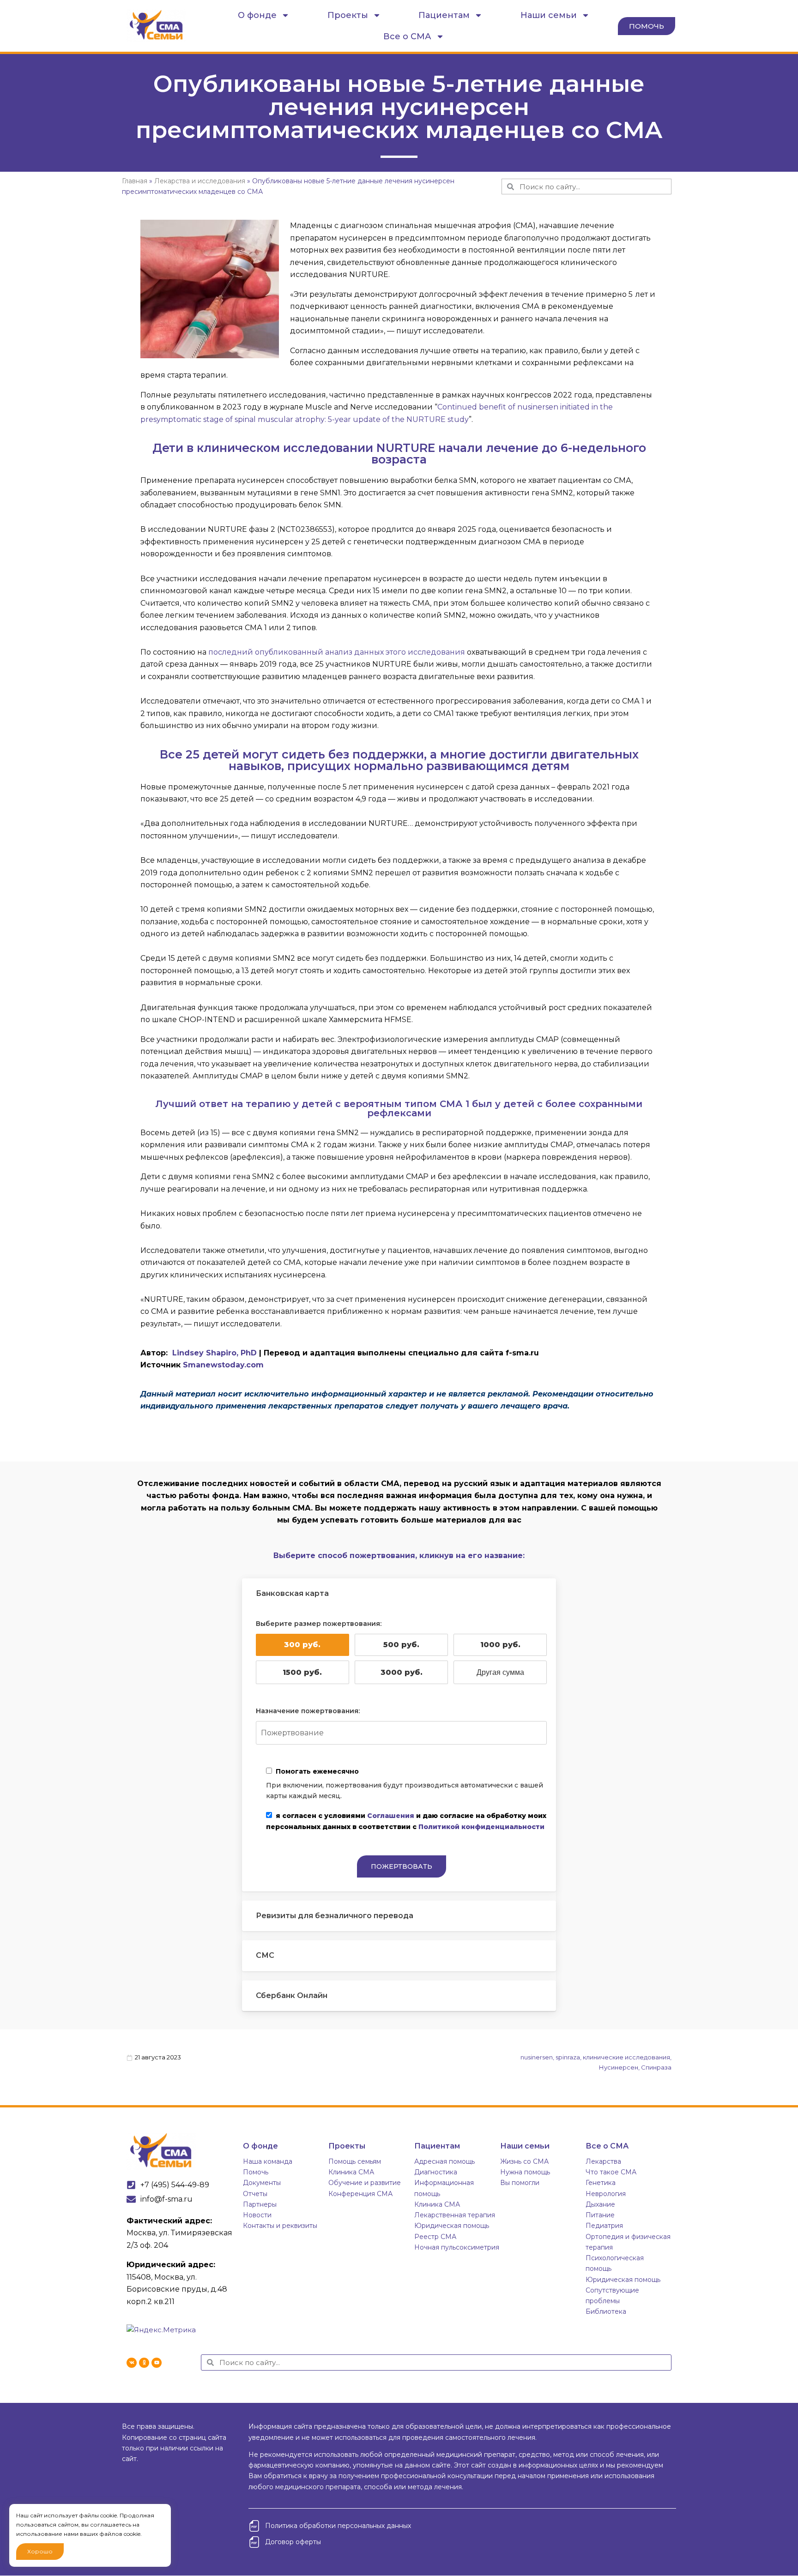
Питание (600, 2215)
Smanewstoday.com (223, 1365)
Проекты (348, 15)
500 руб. (401, 1645)
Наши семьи (549, 15)
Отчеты (255, 2194)
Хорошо (40, 2551)
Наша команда (268, 2161)
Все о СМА (407, 36)
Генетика (601, 2183)
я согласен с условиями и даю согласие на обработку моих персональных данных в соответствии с (406, 1821)
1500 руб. (302, 1672)
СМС (265, 1955)
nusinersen (537, 2057)
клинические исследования (626, 2057)
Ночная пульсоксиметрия (457, 2247)
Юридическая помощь (452, 2226)
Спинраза (656, 2067)
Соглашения (391, 1816)
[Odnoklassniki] (144, 2363)
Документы (262, 2183)
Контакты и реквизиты (280, 2226)
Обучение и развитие (365, 2183)
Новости (257, 2215)
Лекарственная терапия (455, 2215)
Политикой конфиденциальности (481, 1827)
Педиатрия (604, 2226)
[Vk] (132, 2363)
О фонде (257, 15)
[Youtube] (157, 2363)
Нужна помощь (525, 2172)
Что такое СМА (611, 2172)
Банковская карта (292, 1593)
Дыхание (600, 2204)
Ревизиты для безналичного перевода (335, 1916)
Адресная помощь (444, 2161)
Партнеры (260, 2204)
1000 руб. (500, 1645)
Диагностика (436, 2172)
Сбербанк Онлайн (292, 1995)
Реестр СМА (435, 2237)
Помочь (256, 2172)
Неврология (606, 2194)
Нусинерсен (619, 2067)
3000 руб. (402, 1672)
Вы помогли (520, 2183)
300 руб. (302, 1645)
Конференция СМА (360, 2194)
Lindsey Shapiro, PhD (215, 1353)
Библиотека (606, 2311)
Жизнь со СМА (524, 2161)
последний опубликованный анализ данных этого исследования (337, 652)
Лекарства (603, 2161)
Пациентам (444, 15)
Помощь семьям (355, 2161)
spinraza (568, 2057)
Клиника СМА (351, 2172)
